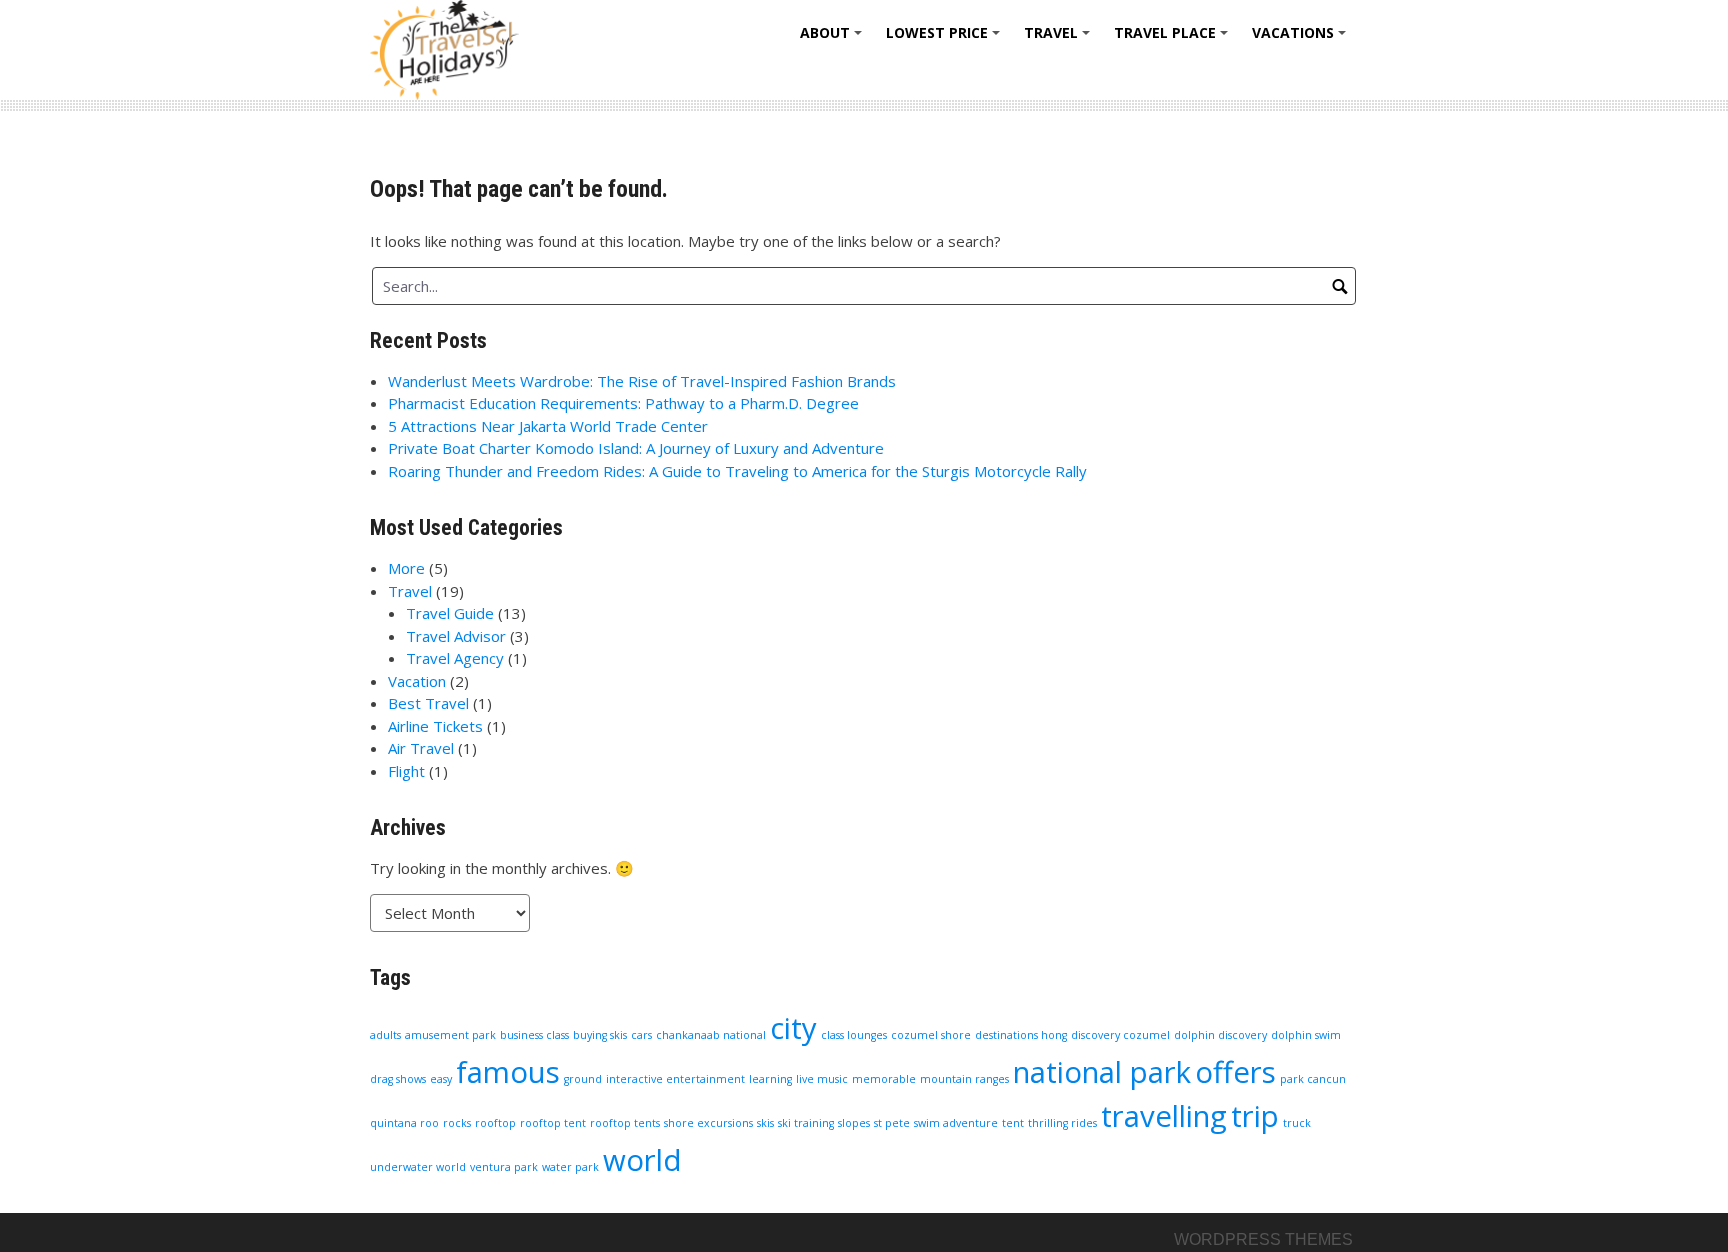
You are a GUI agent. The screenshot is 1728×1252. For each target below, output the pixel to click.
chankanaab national (711, 1035)
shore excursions (708, 1123)
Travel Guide (450, 613)
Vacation (417, 681)
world (642, 1160)
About (834, 39)
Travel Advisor (456, 636)
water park (570, 1167)
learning (770, 1079)
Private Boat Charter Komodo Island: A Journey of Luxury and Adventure (636, 448)
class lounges (854, 1035)
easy (441, 1079)
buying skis (600, 1035)
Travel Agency (455, 658)
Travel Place (1174, 39)
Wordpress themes (1263, 1239)
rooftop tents (625, 1123)
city (793, 1028)
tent (1013, 1123)
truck (1297, 1123)
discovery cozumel (1120, 1035)
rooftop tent (553, 1123)
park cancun (1313, 1079)
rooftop (495, 1123)
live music (822, 1079)
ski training (806, 1123)
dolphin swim (1306, 1035)
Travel (1060, 39)
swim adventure (956, 1123)
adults (385, 1035)
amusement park (450, 1035)
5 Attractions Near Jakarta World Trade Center (548, 426)
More (406, 568)
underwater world (418, 1167)
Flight (406, 771)
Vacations (1302, 39)
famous (508, 1072)
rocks (457, 1123)
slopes (854, 1123)
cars (641, 1035)
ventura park (504, 1167)
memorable (884, 1079)
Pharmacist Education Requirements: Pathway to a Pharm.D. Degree (623, 403)
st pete (892, 1123)
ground (583, 1079)
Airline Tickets (435, 726)
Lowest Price (946, 39)
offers (1235, 1072)
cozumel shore (931, 1035)
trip (1255, 1116)
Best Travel (428, 703)
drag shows (398, 1079)
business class (534, 1035)
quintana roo (404, 1123)
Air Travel (421, 748)
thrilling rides (1062, 1123)
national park (1102, 1072)
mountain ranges (964, 1079)
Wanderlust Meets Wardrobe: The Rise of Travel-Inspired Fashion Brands (642, 381)
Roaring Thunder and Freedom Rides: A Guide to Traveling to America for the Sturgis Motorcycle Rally (737, 471)
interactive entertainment (675, 1079)
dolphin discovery (1220, 1035)
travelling (1164, 1116)
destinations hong (1021, 1035)
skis (765, 1123)
